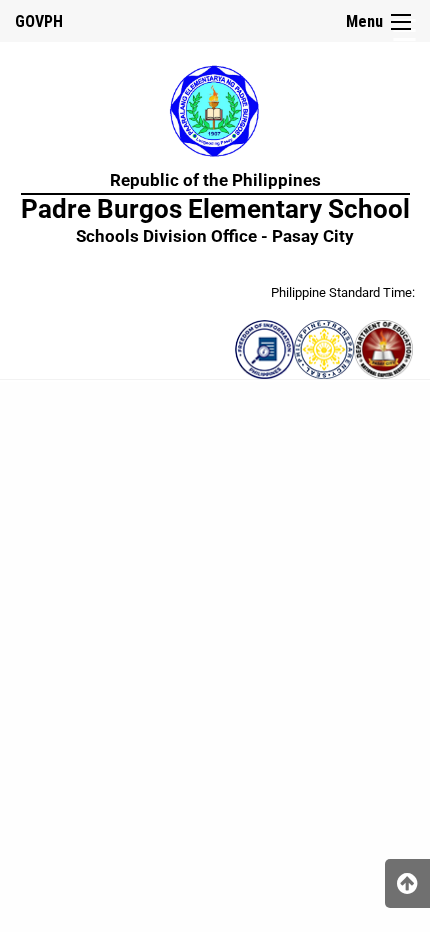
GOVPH (39, 21)
